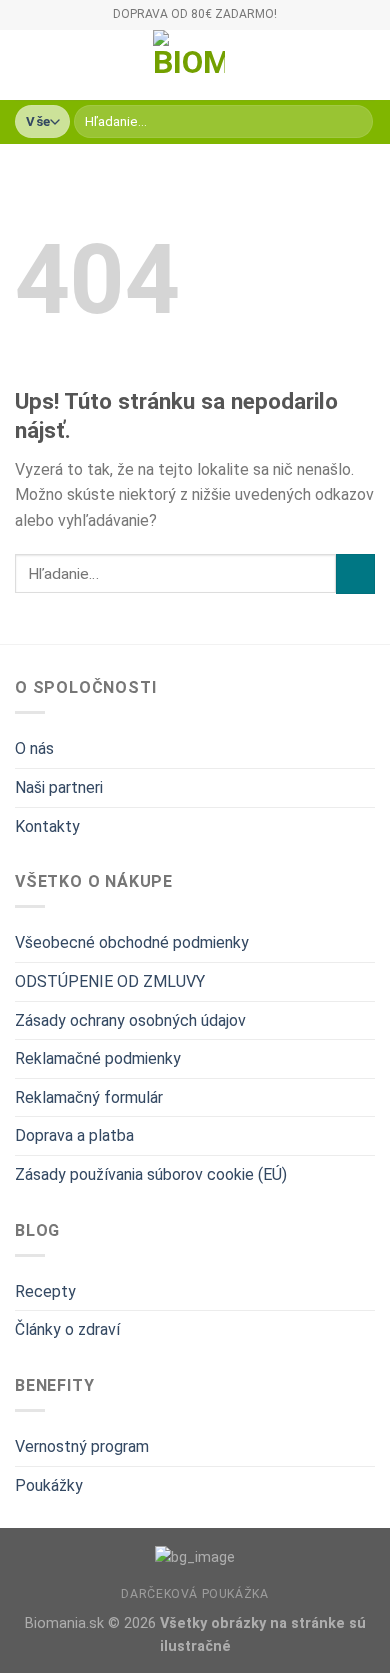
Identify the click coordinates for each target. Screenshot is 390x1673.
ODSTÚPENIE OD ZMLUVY (110, 981)
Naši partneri (59, 787)
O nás (34, 748)
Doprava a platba (74, 1135)
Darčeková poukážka (194, 1594)
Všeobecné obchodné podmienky (132, 942)
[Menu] (27, 64)
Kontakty (47, 826)
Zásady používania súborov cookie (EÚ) (151, 1174)
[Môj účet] (331, 65)
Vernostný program (82, 1446)
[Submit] (354, 122)
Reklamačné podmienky (98, 1058)
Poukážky (49, 1485)
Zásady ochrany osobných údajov (130, 1020)
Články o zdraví (67, 1329)
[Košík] (365, 65)
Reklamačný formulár (89, 1097)
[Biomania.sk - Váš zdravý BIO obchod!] (189, 65)
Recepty (45, 1291)
